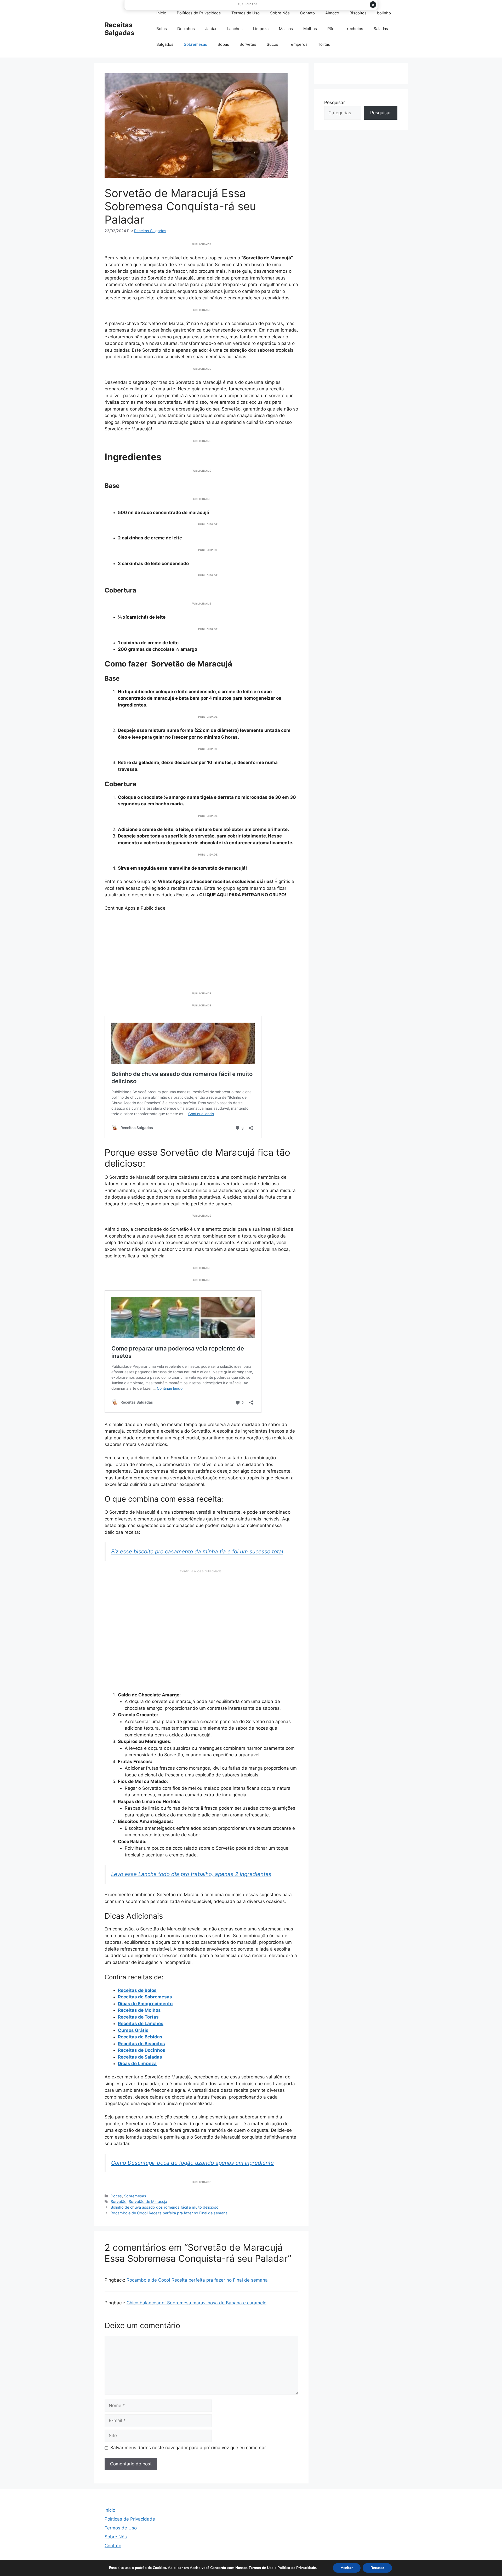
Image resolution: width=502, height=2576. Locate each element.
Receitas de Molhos (139, 2010)
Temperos (298, 44)
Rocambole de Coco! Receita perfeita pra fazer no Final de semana (169, 2213)
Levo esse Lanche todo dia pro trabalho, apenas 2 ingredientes (191, 1874)
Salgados (165, 44)
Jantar (211, 29)
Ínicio (161, 13)
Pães (332, 29)
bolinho (384, 13)
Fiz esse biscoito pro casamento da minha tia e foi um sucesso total (197, 1551)
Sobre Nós (280, 13)
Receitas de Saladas (140, 2057)
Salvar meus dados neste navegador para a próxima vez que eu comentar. (189, 2448)
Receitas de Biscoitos (141, 2044)
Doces (116, 2196)
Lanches (235, 29)
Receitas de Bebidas (140, 2037)
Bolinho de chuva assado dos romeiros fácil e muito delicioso (165, 2207)
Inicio (110, 2510)
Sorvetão (119, 2201)
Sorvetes (248, 44)
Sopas (223, 44)
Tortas (324, 44)
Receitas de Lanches (141, 2024)
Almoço (332, 13)
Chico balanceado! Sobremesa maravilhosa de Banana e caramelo (196, 2303)
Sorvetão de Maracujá (148, 2201)
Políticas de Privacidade (199, 13)
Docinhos (186, 29)
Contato (307, 13)
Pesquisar (335, 102)
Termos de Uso (246, 13)
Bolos (162, 29)
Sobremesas (195, 44)
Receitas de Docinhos (142, 2050)
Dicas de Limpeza (137, 2064)
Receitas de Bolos (137, 1990)
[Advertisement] (201, 948)
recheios (355, 29)
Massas (286, 29)
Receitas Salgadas (119, 29)
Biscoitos (358, 13)
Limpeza (261, 29)
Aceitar (347, 2568)
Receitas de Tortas (138, 2017)
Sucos (272, 44)
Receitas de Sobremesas (145, 1997)
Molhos (310, 29)
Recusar (377, 2568)
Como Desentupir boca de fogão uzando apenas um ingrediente (192, 2163)
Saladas (381, 29)
